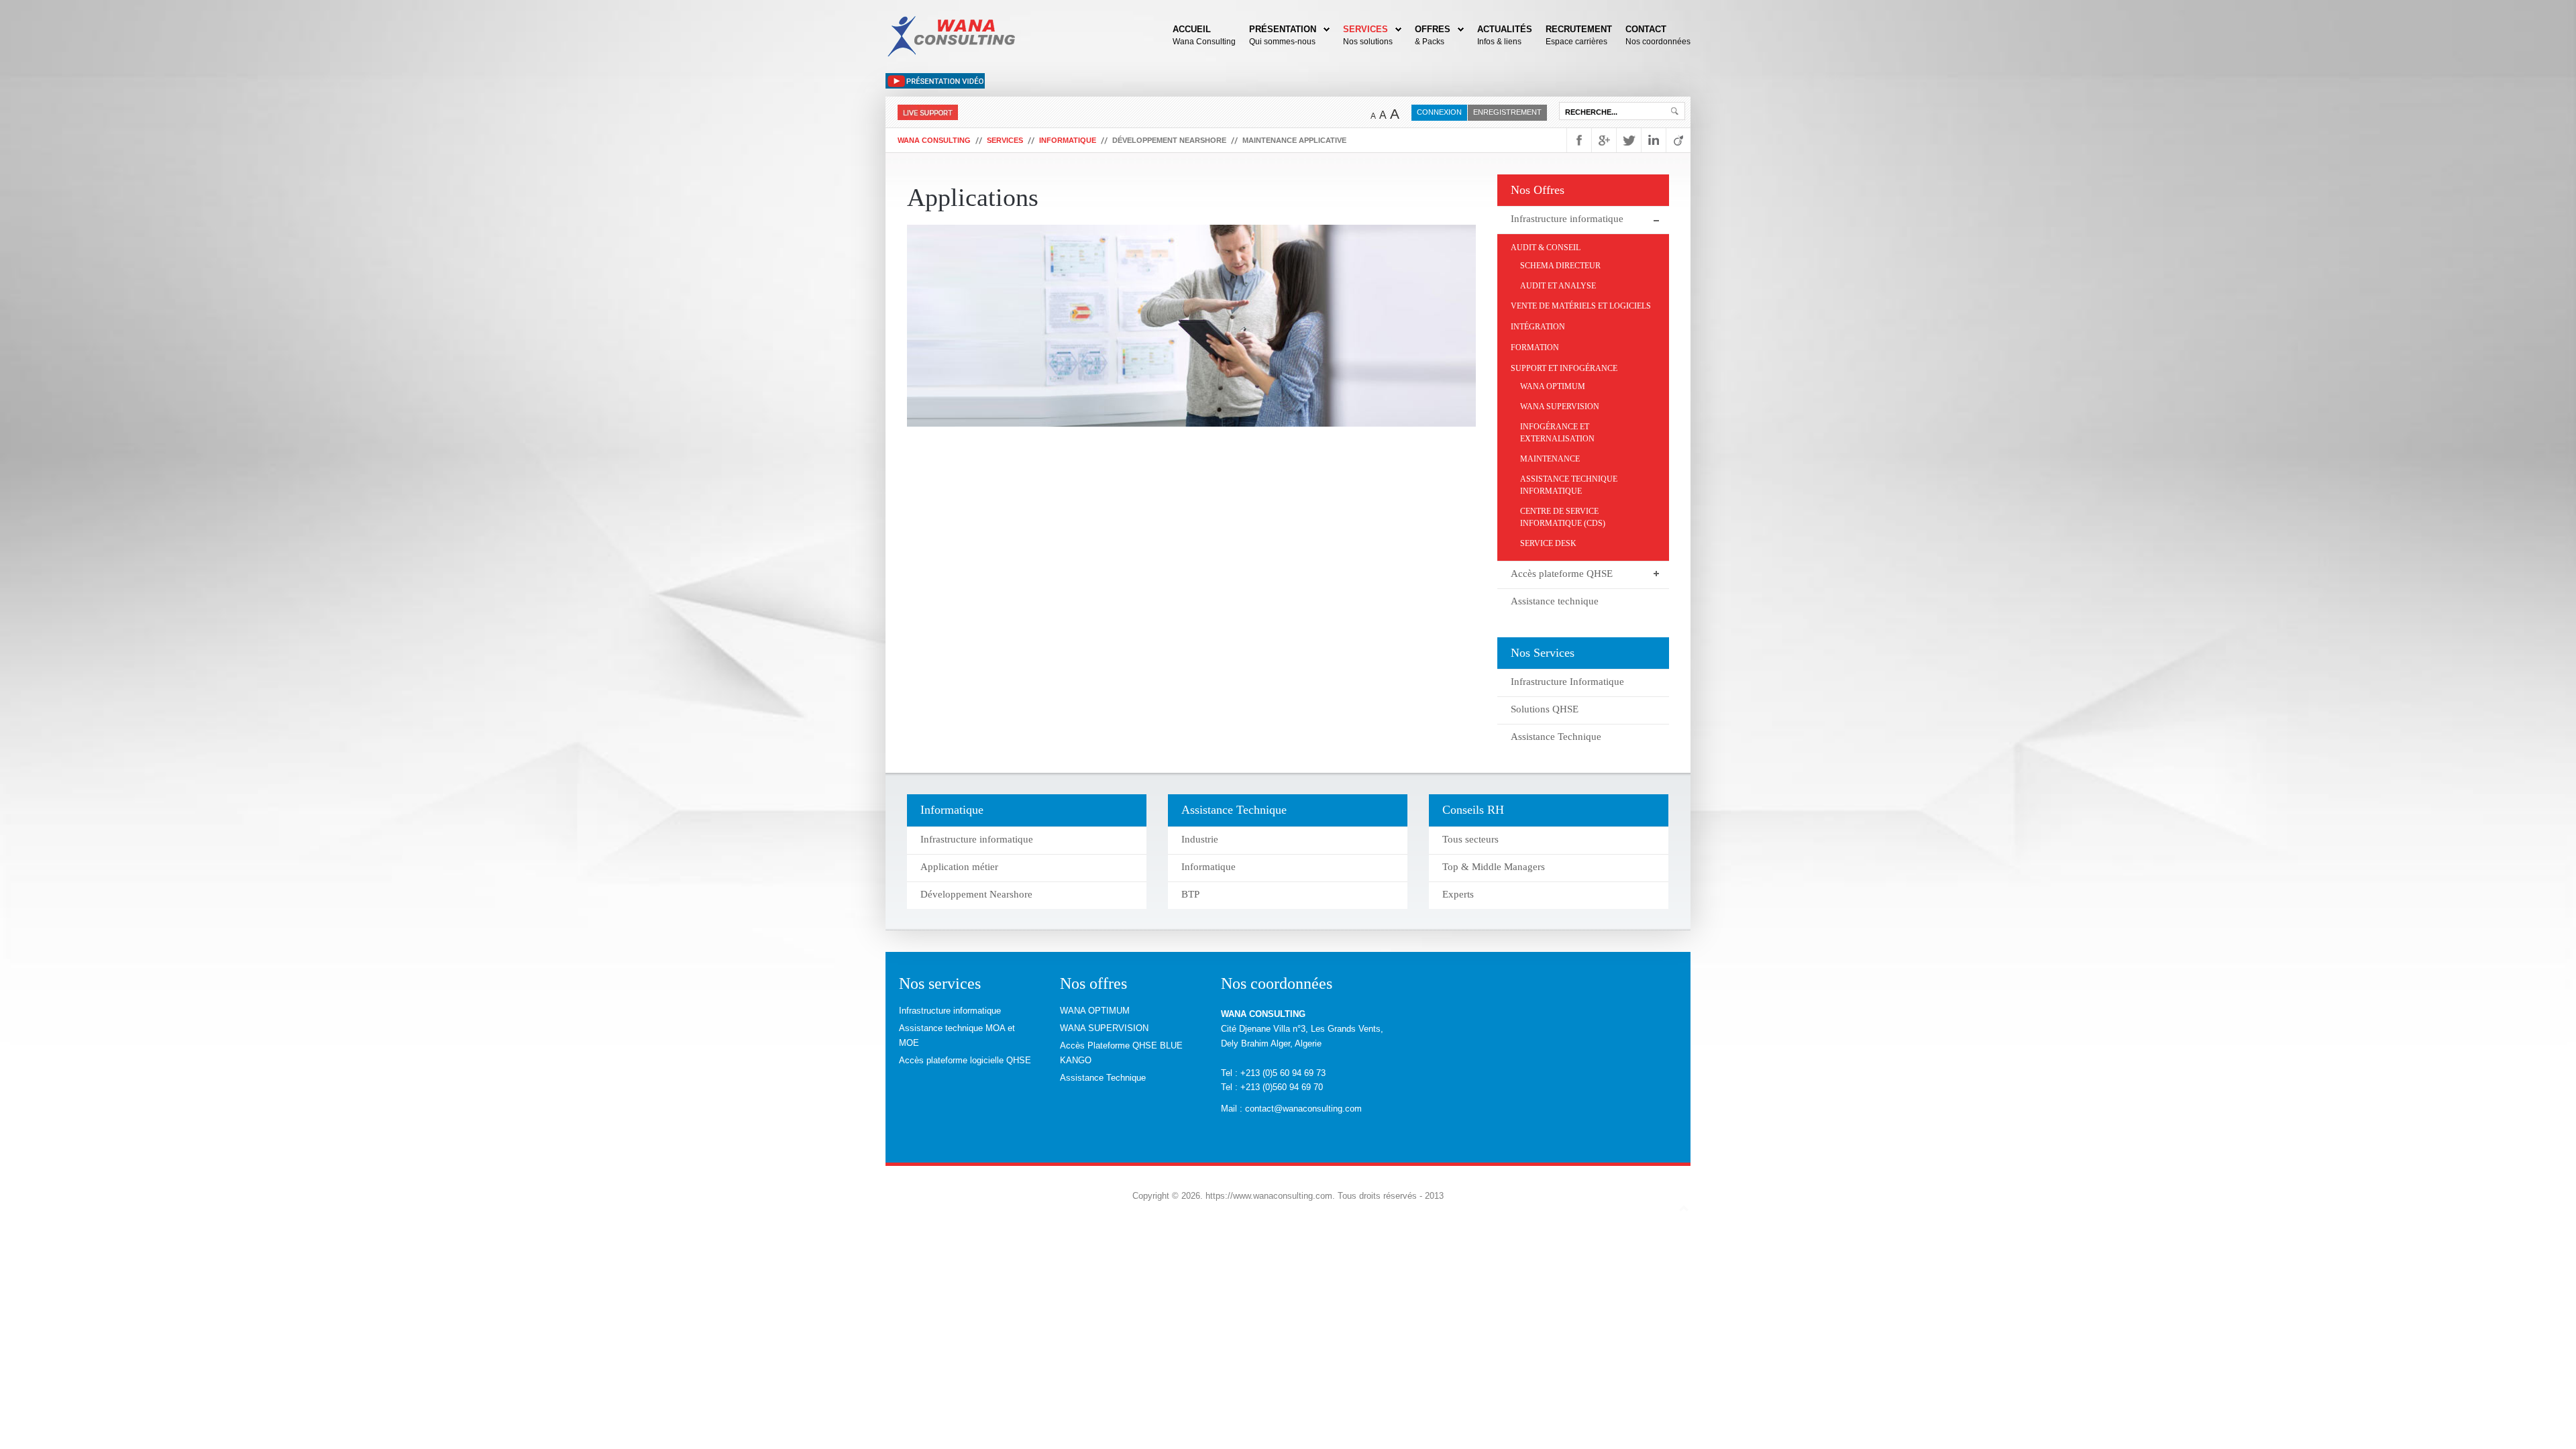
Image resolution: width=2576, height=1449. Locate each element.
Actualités (1505, 29)
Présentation (1283, 29)
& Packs (1430, 42)
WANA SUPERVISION (1104, 1028)
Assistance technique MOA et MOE (957, 1035)
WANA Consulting (934, 140)
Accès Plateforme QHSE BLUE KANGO (1121, 1053)
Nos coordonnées (1658, 42)
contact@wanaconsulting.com (1303, 1109)
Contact (1646, 29)
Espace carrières (1576, 42)
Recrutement (1579, 29)
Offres (1433, 29)
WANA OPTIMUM (1095, 1011)
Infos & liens (1499, 42)
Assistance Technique (1103, 1078)
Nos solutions (1368, 42)
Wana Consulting (1204, 42)
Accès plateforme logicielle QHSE (965, 1060)
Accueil (1192, 29)
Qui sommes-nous (1282, 42)
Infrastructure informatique (950, 1011)
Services (1365, 29)
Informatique (1068, 140)
